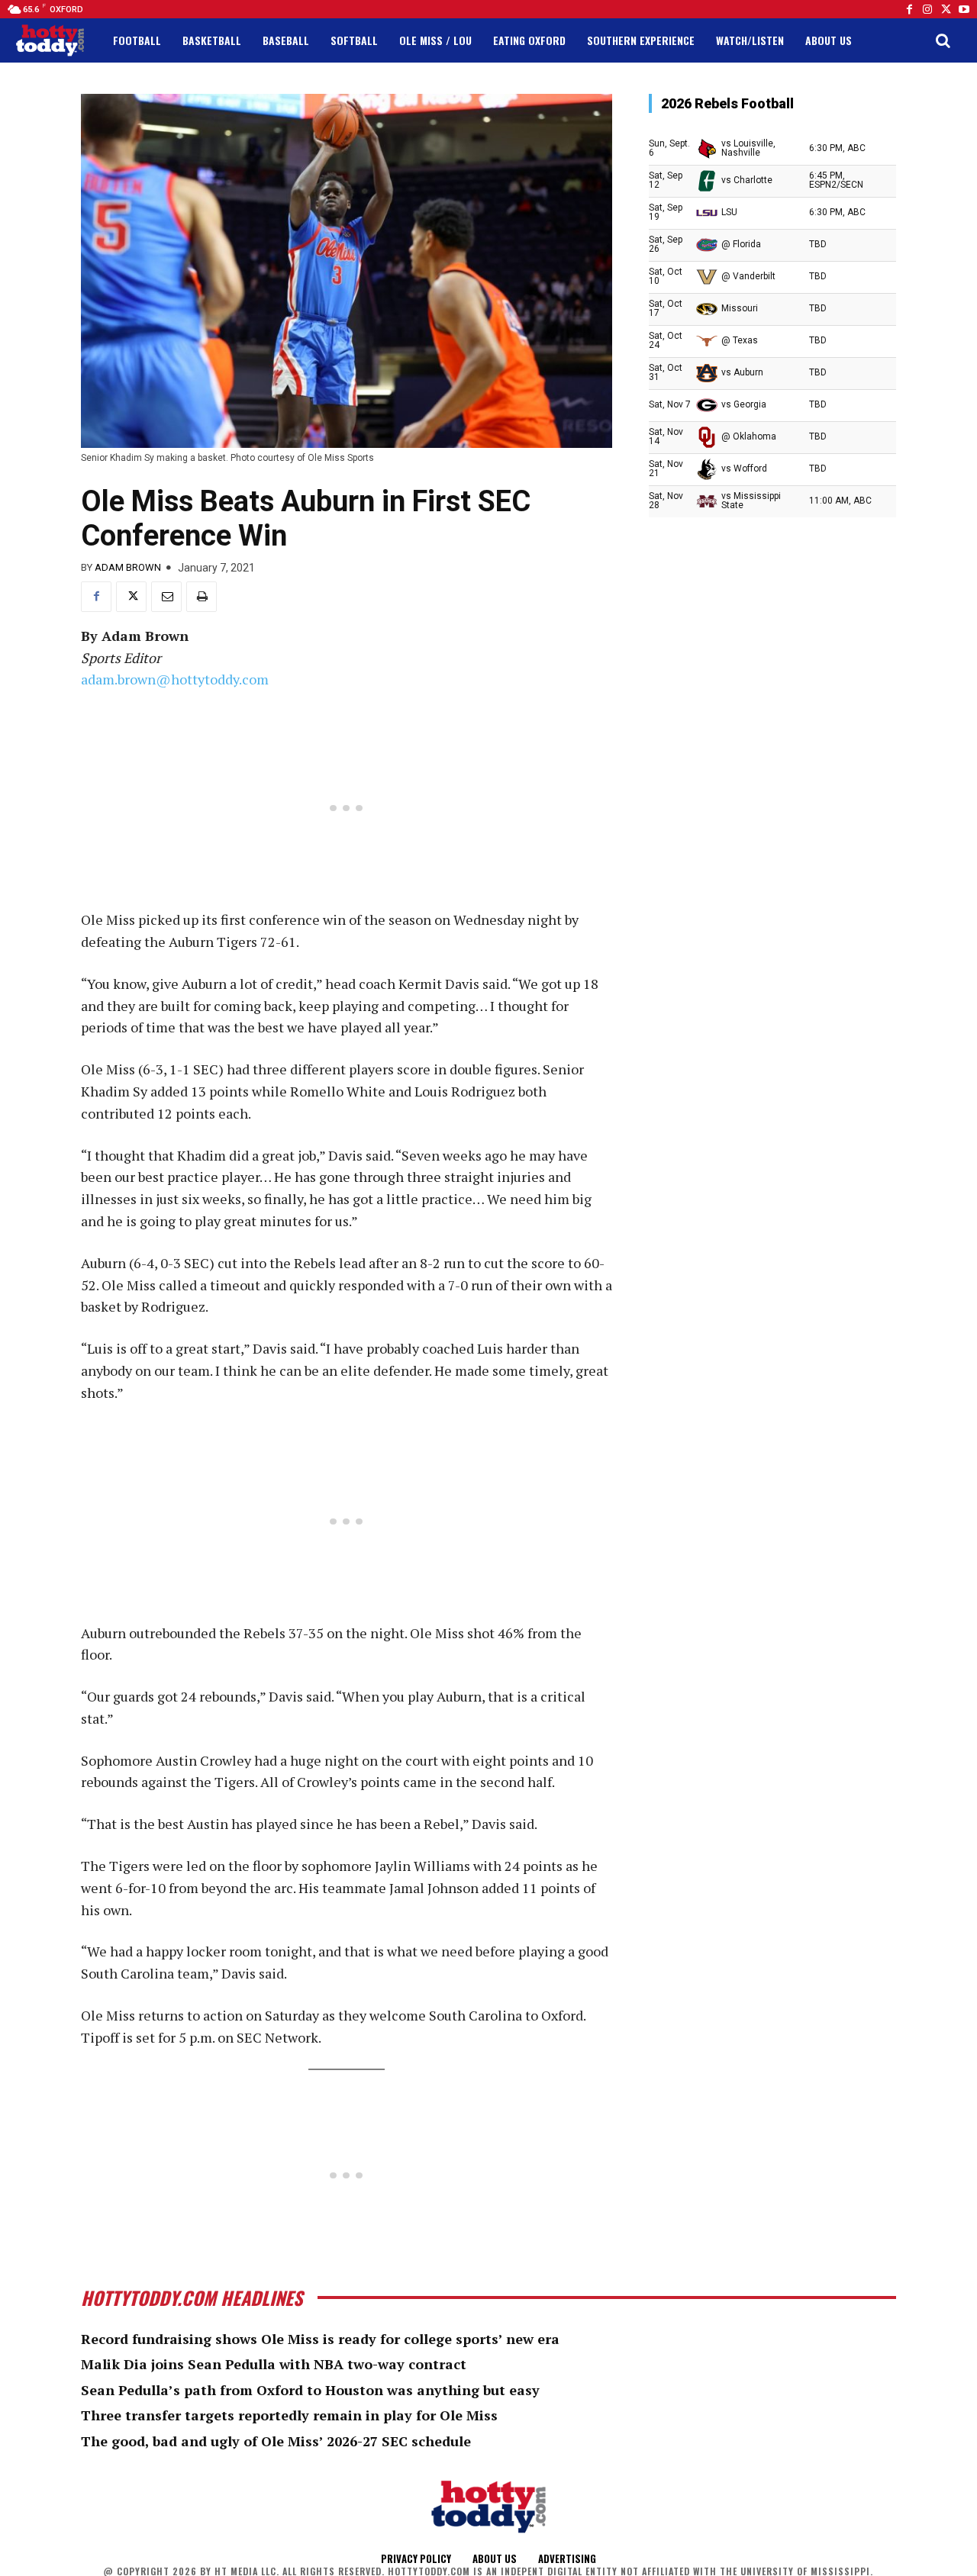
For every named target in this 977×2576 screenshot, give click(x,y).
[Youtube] (964, 9)
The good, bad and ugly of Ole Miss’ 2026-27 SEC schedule (276, 2441)
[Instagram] (927, 9)
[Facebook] (909, 9)
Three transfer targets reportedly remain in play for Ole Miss (289, 2415)
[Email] (166, 597)
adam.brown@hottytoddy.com (175, 679)
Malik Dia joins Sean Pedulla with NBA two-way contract (274, 2364)
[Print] (202, 597)
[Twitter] (946, 9)
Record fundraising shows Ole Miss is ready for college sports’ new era (320, 2339)
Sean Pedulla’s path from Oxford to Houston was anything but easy (310, 2390)
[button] (943, 40)
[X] (131, 597)
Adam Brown (128, 567)
